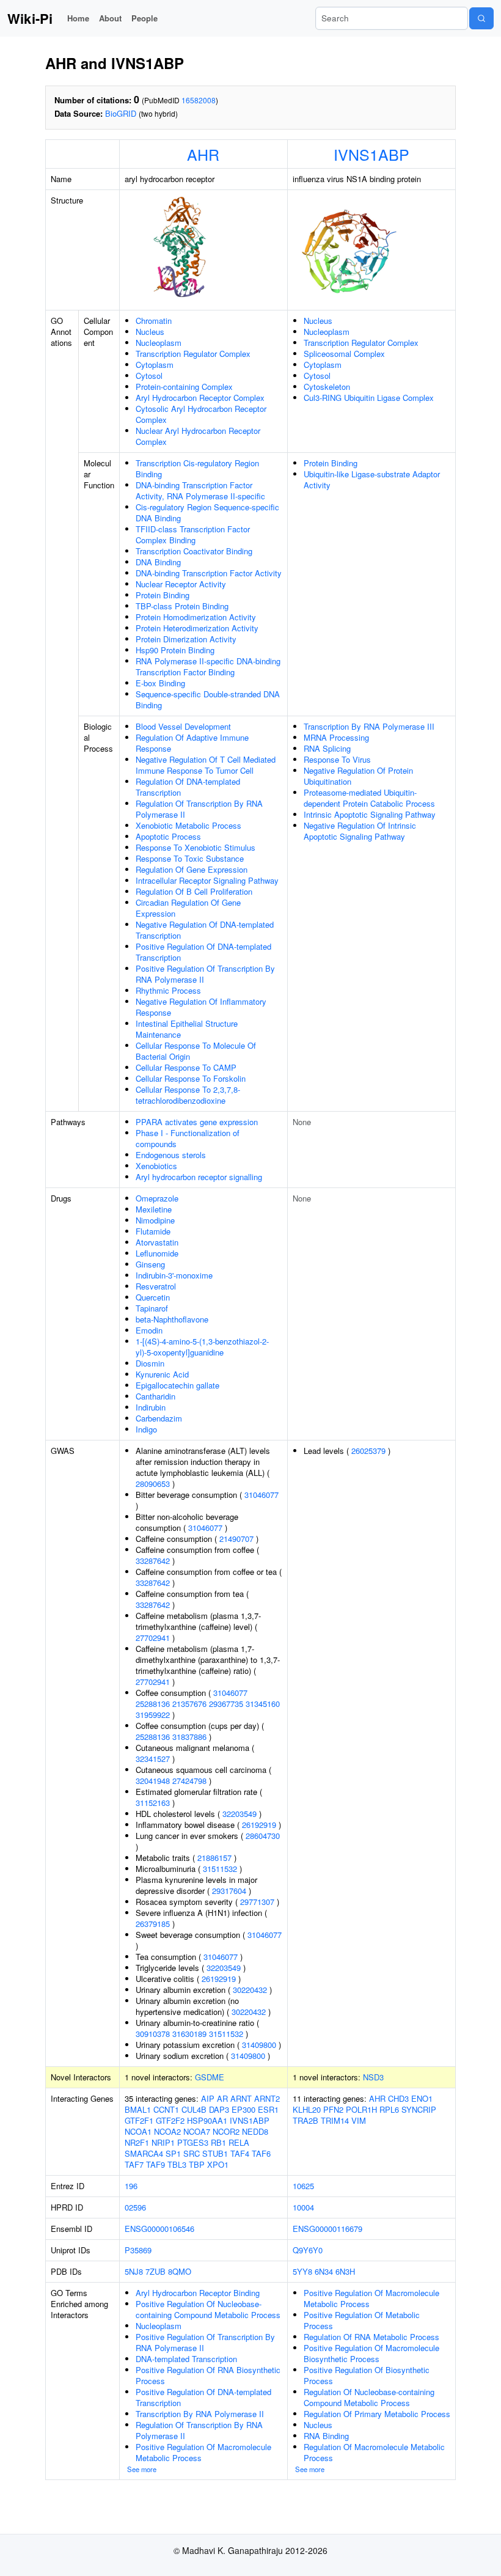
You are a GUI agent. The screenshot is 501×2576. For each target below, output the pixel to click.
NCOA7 (197, 2131)
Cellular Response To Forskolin (191, 1078)
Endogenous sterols (171, 1155)
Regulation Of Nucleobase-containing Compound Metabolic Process (369, 2397)
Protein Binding (163, 595)
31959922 (153, 1715)
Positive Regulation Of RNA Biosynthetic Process (208, 2375)
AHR (203, 154)
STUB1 (215, 2153)
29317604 (229, 1891)
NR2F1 (137, 2142)
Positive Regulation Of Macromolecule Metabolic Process (203, 2452)
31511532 (220, 1869)
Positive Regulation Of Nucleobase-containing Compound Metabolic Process (208, 2309)
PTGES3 (193, 2142)
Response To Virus (337, 759)
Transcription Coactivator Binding (194, 551)
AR (222, 2098)
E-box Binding (160, 683)
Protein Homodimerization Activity (196, 617)
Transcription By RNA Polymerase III (369, 726)
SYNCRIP (419, 2109)
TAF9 (155, 2164)
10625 (303, 2186)
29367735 (226, 1704)
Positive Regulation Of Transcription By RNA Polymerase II (205, 974)
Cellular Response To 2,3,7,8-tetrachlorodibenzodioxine (188, 1095)
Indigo (146, 1429)
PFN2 (333, 2109)
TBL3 (177, 2164)
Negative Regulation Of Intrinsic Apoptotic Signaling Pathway (360, 831)
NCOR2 (226, 2131)
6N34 (324, 2271)
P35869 (138, 2250)
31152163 (153, 1803)
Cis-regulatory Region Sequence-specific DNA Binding (207, 512)
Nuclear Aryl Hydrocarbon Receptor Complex (198, 436)
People (144, 18)
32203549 (240, 1814)
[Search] (481, 18)
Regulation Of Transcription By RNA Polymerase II (199, 809)
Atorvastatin (157, 1242)
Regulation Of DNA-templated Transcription (188, 787)
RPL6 (389, 2109)
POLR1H (361, 2109)
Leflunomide (157, 1253)
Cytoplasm (155, 365)
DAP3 (219, 2109)
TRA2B (305, 2120)
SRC (192, 2153)
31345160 (263, 1704)
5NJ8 (134, 2271)
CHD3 (398, 2098)
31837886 (189, 1737)
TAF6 (261, 2153)
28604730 (263, 1836)
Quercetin (153, 1297)
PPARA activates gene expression (197, 1122)
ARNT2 (267, 2098)
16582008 (199, 100)
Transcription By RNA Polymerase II (200, 2414)
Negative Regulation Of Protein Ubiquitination (358, 776)
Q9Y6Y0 (308, 2250)
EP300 (243, 2109)
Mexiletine (154, 1209)
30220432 (250, 1990)
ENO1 (422, 2098)
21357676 (189, 1704)
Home (78, 18)
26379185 (153, 1924)
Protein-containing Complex (184, 387)
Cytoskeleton (327, 387)
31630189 (189, 2034)
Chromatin (154, 321)
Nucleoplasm (159, 343)
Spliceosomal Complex (344, 354)
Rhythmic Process (168, 990)
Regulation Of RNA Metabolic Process (371, 2337)
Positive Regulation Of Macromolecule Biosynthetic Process (371, 2353)
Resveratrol (156, 1286)
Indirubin (151, 1407)
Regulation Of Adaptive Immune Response (192, 743)
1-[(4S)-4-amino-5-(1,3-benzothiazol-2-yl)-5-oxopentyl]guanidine (202, 1347)
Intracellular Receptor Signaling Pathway (207, 880)
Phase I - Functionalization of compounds (188, 1138)
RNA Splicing (327, 748)
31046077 (261, 1495)
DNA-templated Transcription (186, 2359)
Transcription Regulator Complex (193, 354)
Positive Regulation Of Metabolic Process (362, 2320)
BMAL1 (138, 2109)
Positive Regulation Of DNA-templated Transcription (203, 952)
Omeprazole (157, 1198)
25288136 (153, 1704)
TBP (197, 2164)
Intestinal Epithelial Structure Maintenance (187, 1029)
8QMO (180, 2271)
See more (142, 2469)
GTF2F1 (139, 2120)
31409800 (259, 2045)
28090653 (153, 1484)
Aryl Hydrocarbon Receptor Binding (198, 2293)
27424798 (189, 1781)
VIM (359, 2120)
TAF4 (240, 2153)
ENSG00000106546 (159, 2229)
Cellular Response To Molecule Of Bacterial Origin (196, 1051)
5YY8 (302, 2271)
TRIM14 (335, 2120)
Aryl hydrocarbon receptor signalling (199, 1177)
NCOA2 (167, 2131)
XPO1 (218, 2164)
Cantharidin (155, 1396)
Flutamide (153, 1231)
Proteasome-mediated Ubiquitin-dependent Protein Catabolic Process (369, 798)
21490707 (236, 1539)
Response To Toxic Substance (190, 858)
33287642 (153, 1561)
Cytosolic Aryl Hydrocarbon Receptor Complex (201, 414)
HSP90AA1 (207, 2120)
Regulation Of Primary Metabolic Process (377, 2414)
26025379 (368, 1451)
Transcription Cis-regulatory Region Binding (197, 468)
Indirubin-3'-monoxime (174, 1275)
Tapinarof (152, 1308)
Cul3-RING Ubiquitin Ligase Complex (369, 398)
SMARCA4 (144, 2153)
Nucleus (150, 332)
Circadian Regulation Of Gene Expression (188, 908)
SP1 (173, 2153)
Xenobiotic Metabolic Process (188, 825)
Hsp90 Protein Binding (175, 650)
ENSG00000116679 (327, 2229)
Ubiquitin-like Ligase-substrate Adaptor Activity (372, 479)
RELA (239, 2142)
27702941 (153, 1638)
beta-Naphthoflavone (172, 1319)
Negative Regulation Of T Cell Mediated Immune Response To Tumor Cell (206, 765)
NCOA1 (138, 2131)
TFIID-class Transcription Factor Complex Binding (193, 534)
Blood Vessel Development (183, 726)
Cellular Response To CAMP (186, 1067)
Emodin (149, 1330)
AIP (208, 2098)
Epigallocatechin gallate (177, 1385)
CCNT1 (166, 2109)
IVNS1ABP (371, 154)
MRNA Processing (336, 737)
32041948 (153, 1781)
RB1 (218, 2142)
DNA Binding (158, 562)
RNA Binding (326, 2436)
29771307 (257, 1902)
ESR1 (268, 2109)
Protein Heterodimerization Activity (197, 628)
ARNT (241, 2098)
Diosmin (150, 1363)
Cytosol (149, 376)
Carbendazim (159, 1418)
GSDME (210, 2077)
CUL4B (194, 2109)
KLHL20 (307, 2109)
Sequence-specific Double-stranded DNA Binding (208, 699)
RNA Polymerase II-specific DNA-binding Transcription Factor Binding (208, 666)
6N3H (345, 2271)
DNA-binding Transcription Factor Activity (209, 573)
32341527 (153, 1759)
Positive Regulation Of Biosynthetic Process (367, 2375)
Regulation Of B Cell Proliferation (194, 891)
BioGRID (121, 113)
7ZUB (155, 2271)
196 (131, 2186)
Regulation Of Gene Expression (192, 869)
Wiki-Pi (30, 18)
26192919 (259, 1825)
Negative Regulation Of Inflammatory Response (201, 1007)
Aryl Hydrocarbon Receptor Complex (200, 398)
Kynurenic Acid (162, 1374)
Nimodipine (155, 1220)
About (110, 18)
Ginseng (150, 1264)
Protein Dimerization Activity (186, 639)
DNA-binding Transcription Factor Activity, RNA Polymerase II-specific (200, 490)
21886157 (214, 1858)
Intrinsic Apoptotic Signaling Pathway (370, 814)
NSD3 (373, 2077)
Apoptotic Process (168, 836)
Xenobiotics (156, 1166)
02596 (135, 2207)
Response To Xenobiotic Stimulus (196, 847)
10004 (303, 2207)
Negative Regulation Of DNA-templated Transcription (205, 930)
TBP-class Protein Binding (182, 606)
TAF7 (134, 2164)
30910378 (153, 2034)
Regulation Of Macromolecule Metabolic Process (374, 2452)
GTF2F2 (170, 2120)
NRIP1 (163, 2142)
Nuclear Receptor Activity (181, 584)
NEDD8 (255, 2131)
